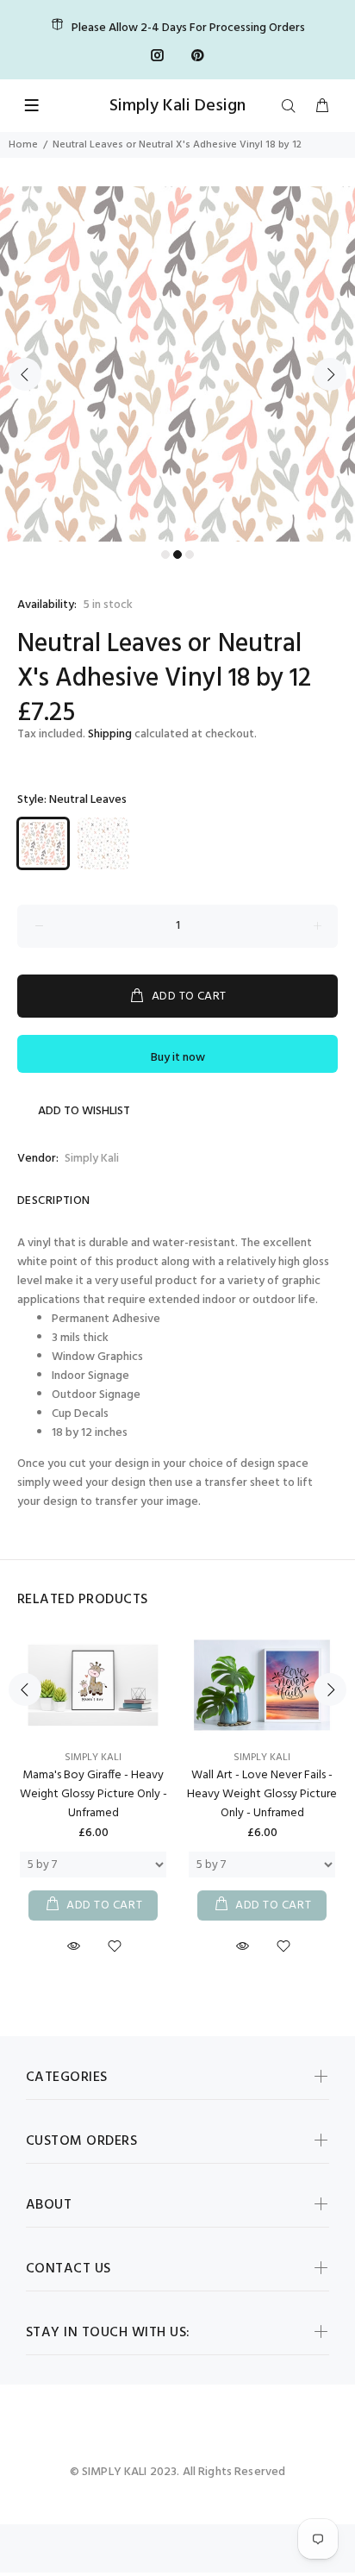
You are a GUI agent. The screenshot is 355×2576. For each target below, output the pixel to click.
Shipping (110, 734)
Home (23, 145)
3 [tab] (190, 555)
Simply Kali (92, 1159)
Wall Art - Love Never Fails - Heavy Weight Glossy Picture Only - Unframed (262, 1794)
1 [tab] (165, 555)
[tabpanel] (177, 364)
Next (330, 374)
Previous (25, 374)
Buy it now (178, 1058)
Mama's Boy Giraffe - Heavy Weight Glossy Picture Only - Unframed (93, 1794)
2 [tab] (177, 555)
